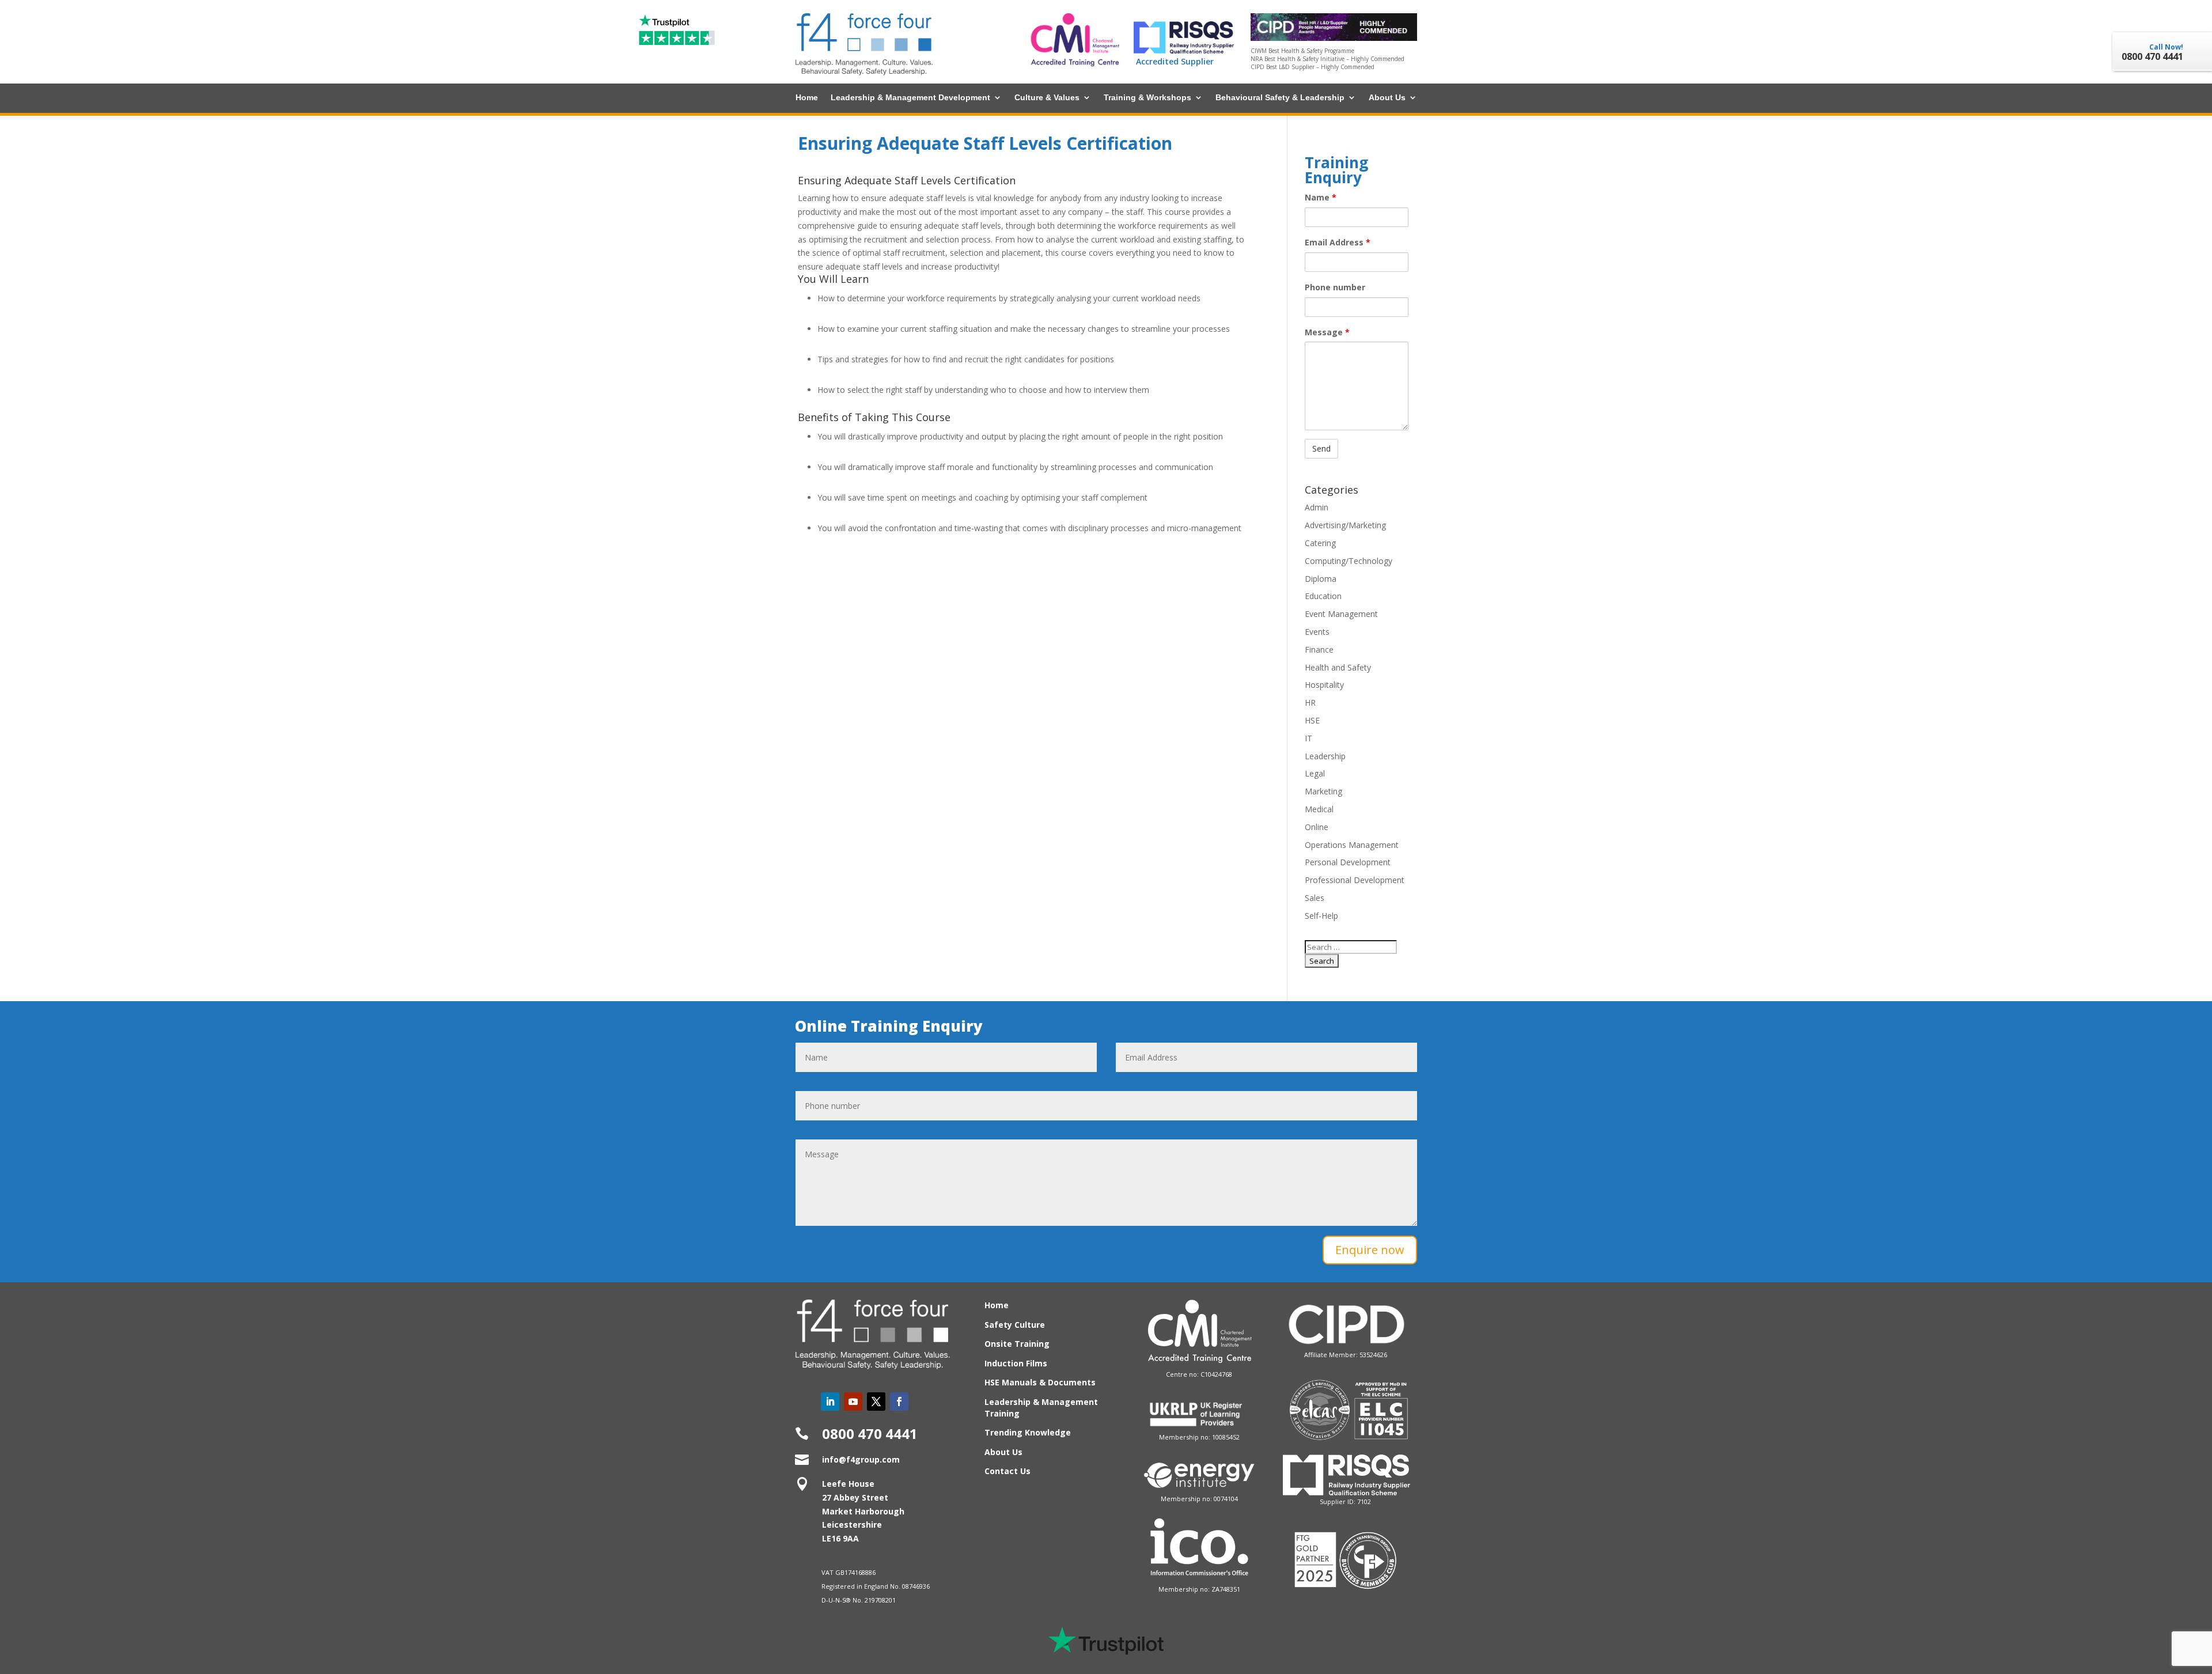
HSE (1312, 720)
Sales (1315, 898)
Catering (1320, 543)
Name (1321, 197)
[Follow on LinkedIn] (830, 1402)
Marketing (1323, 791)
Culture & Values (1047, 98)
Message (1327, 332)
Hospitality (1324, 685)
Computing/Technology (1349, 561)
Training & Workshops (1147, 98)
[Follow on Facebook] (899, 1402)
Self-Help (1321, 916)
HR (1310, 702)
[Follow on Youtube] (853, 1402)
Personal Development (1348, 862)
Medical (1319, 809)
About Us (1387, 98)
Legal (1315, 773)
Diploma (1321, 579)
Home (807, 98)
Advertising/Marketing (1345, 525)
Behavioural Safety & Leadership (1280, 98)
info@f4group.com (861, 1459)
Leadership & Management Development (910, 98)
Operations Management (1352, 845)
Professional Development (1355, 880)
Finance (1319, 649)
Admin (1317, 507)
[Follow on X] (876, 1402)
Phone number (1335, 287)
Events (1317, 632)
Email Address (1338, 242)
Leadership (1325, 756)
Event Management (1341, 614)
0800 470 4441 (870, 1433)
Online (1317, 827)
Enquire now (1370, 1250)
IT (1308, 738)
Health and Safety (1338, 667)
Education (1323, 596)
